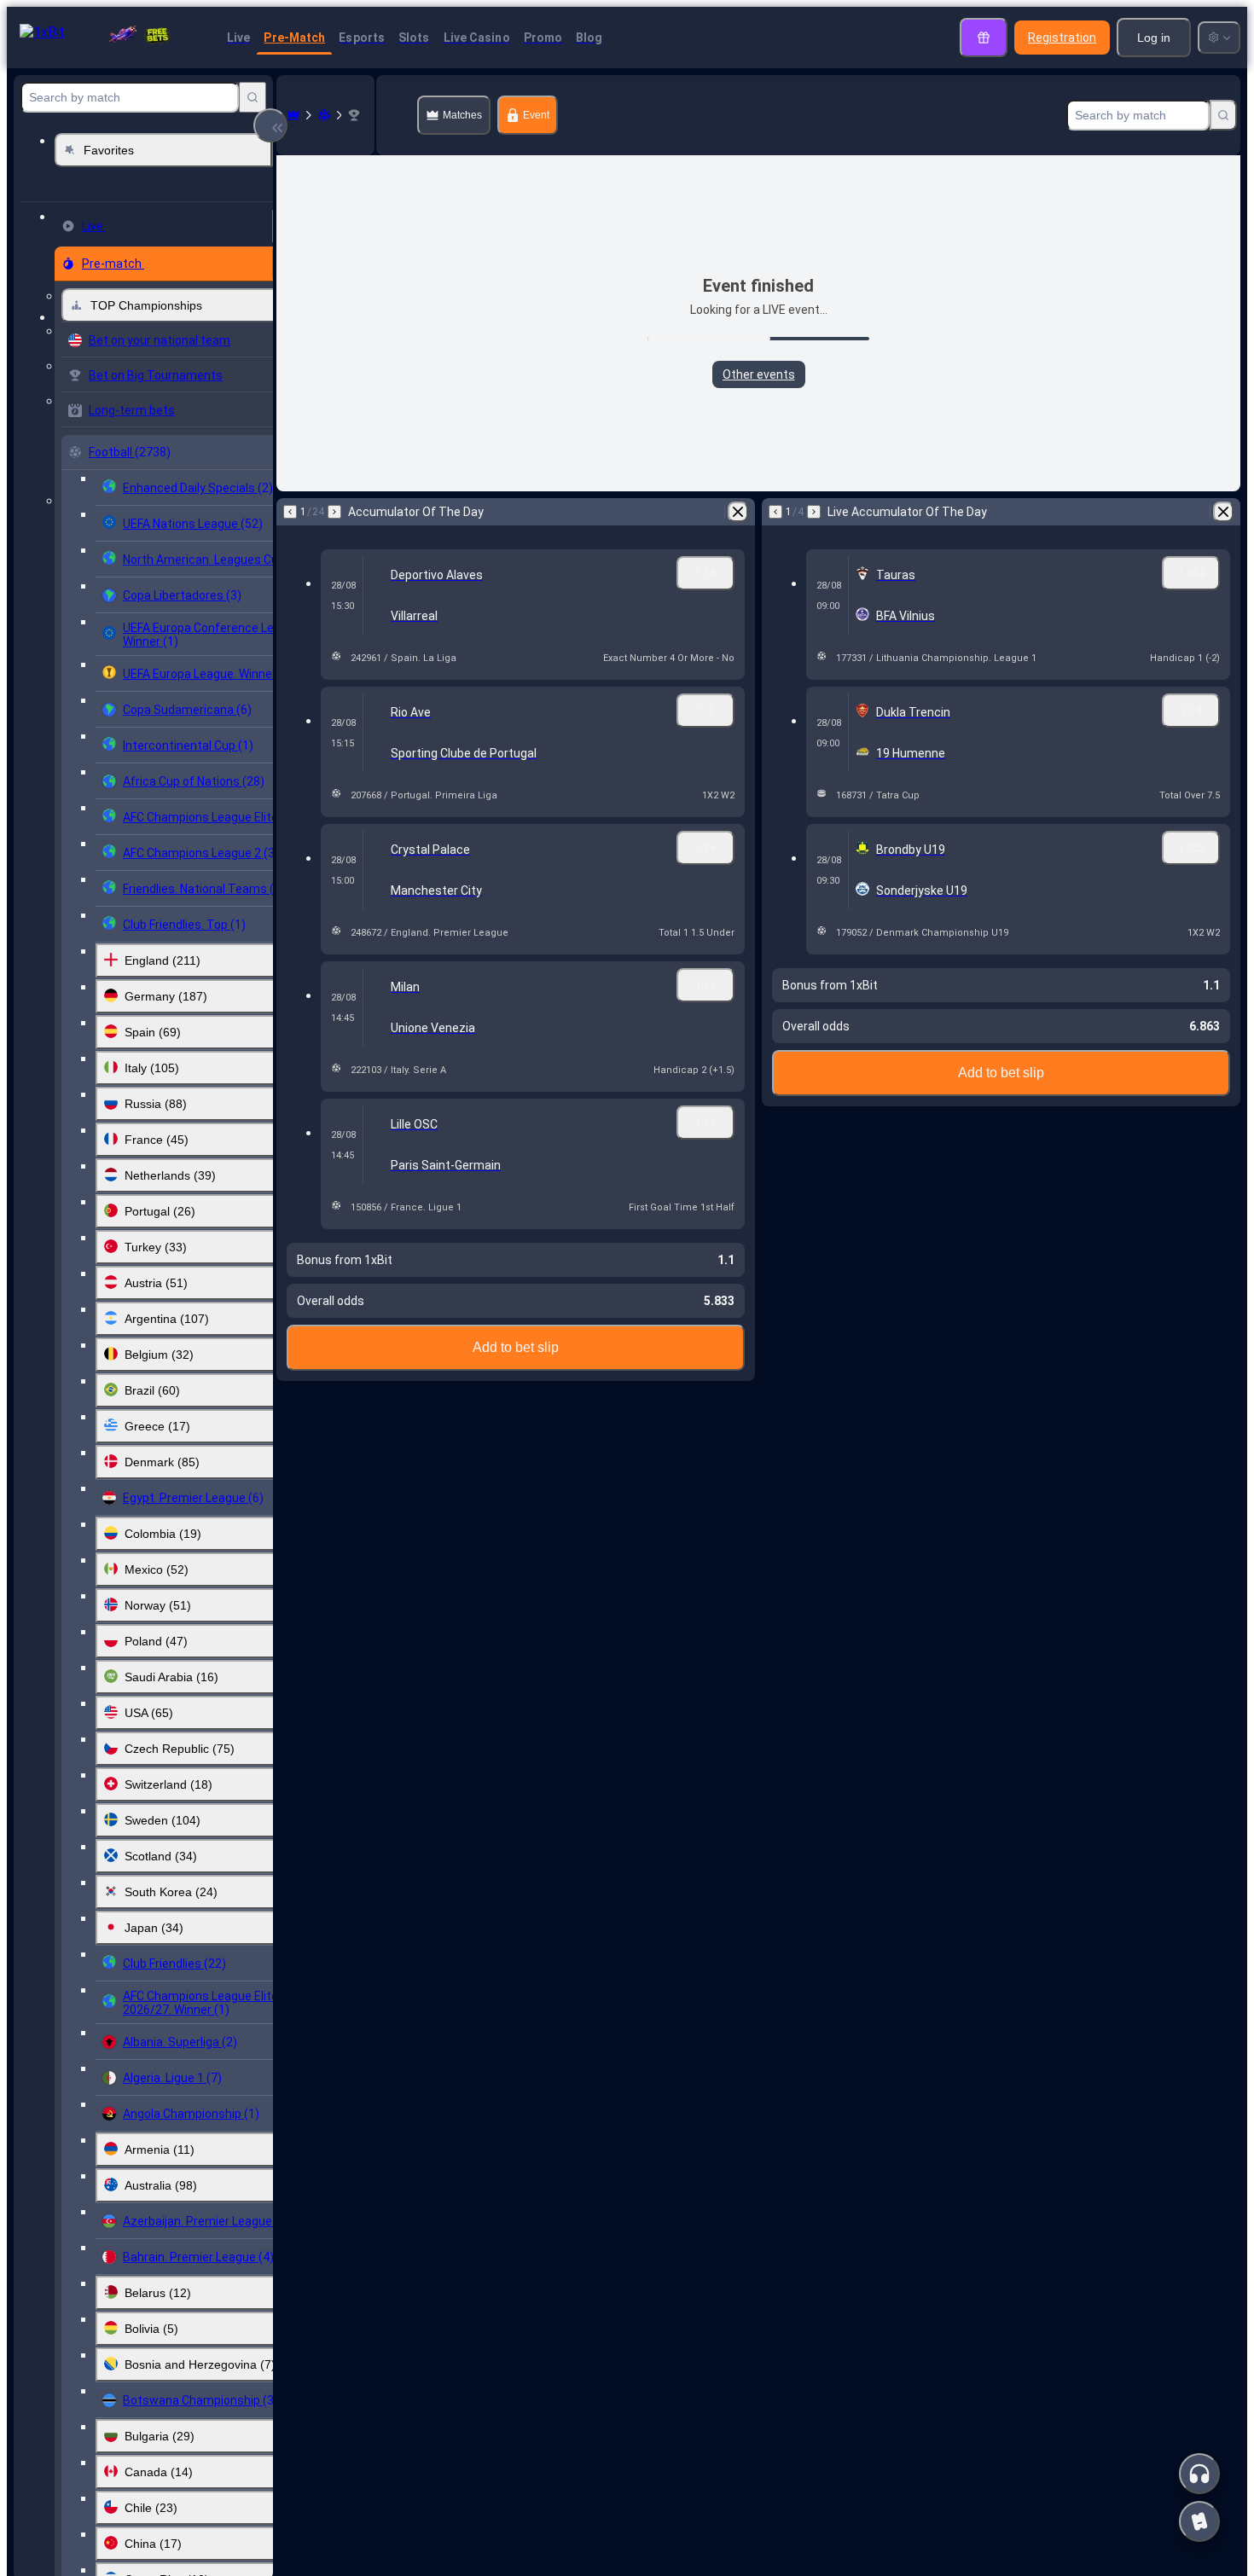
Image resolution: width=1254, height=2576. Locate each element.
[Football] (324, 115)
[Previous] (290, 512)
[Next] (334, 512)
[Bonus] (984, 38)
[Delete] (738, 512)
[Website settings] (1219, 38)
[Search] (253, 97)
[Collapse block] (270, 125)
